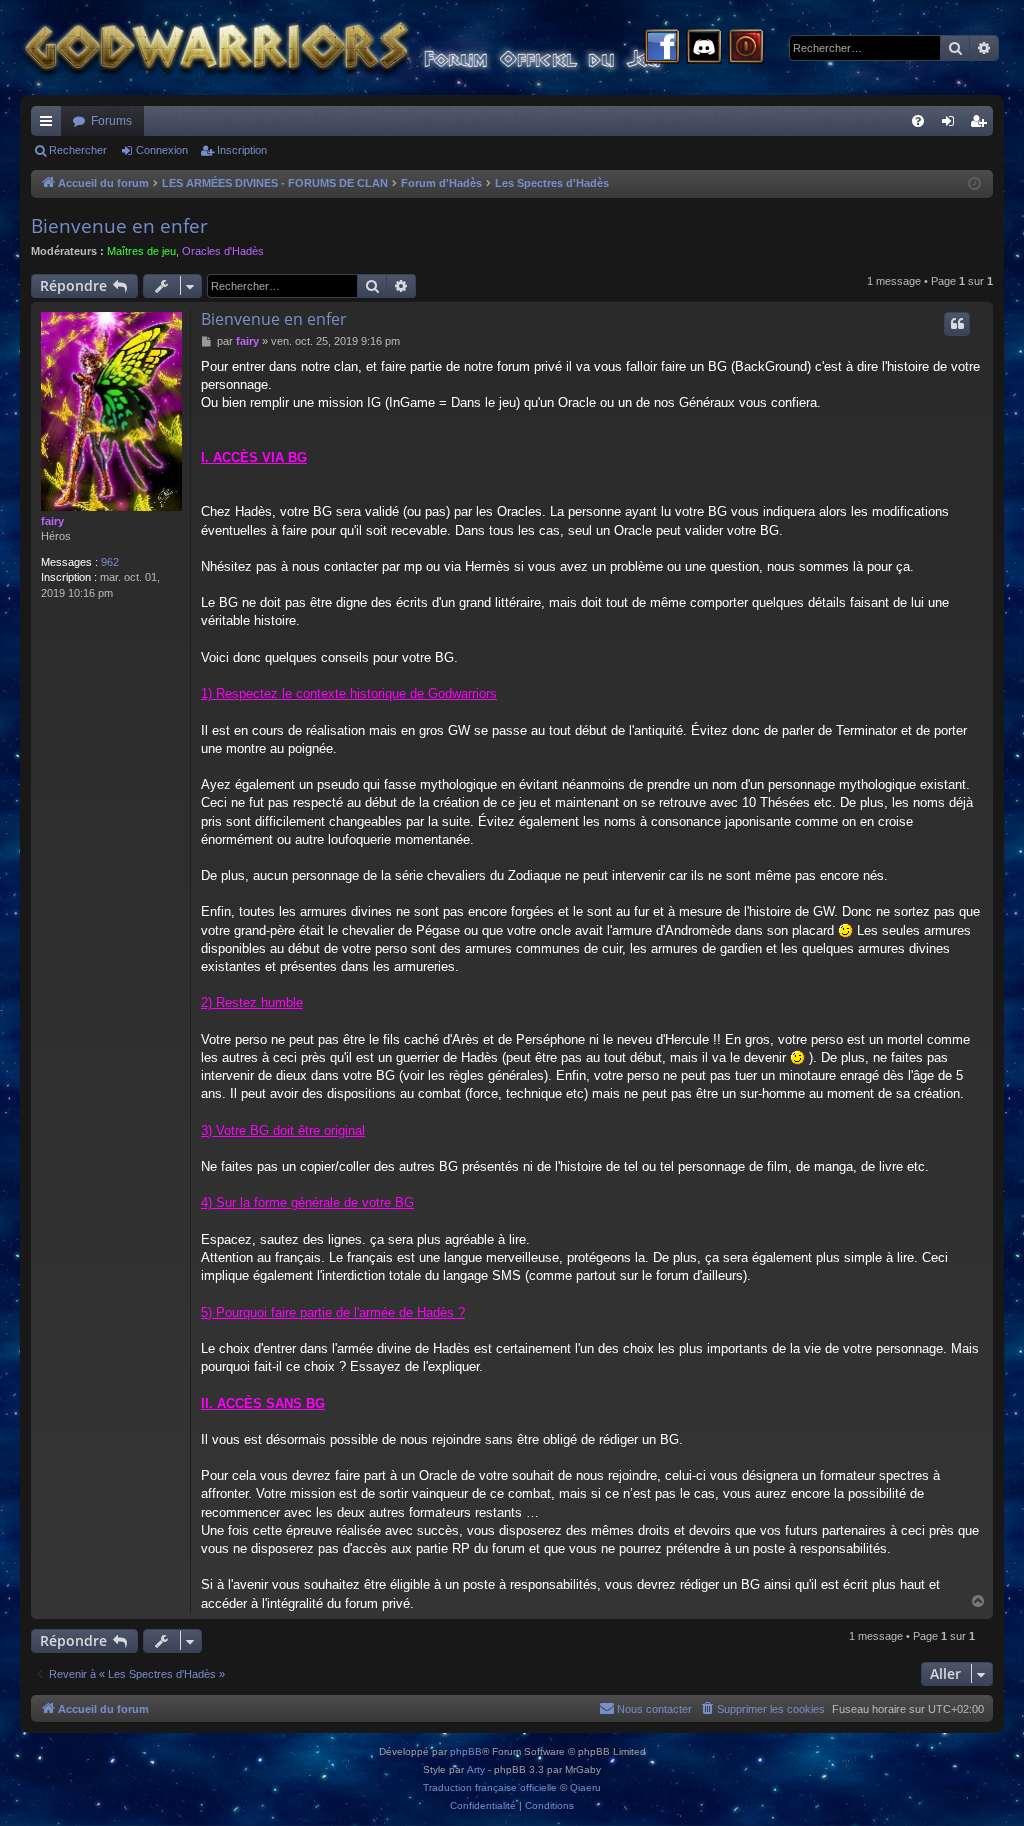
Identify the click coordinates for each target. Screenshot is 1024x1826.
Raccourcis (50, 125)
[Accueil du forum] (380, 47)
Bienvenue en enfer (119, 226)
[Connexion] (746, 48)
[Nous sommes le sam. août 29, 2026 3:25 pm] (974, 184)
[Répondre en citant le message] (957, 324)
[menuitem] (918, 121)
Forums (111, 121)
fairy (52, 521)
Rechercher (78, 150)
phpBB (466, 1751)
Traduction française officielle (490, 1787)
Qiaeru (585, 1787)
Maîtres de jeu (141, 251)
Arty (476, 1769)
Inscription (242, 150)
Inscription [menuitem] (982, 125)
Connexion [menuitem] (952, 125)
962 (110, 562)
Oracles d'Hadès (223, 251)
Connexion (162, 150)
